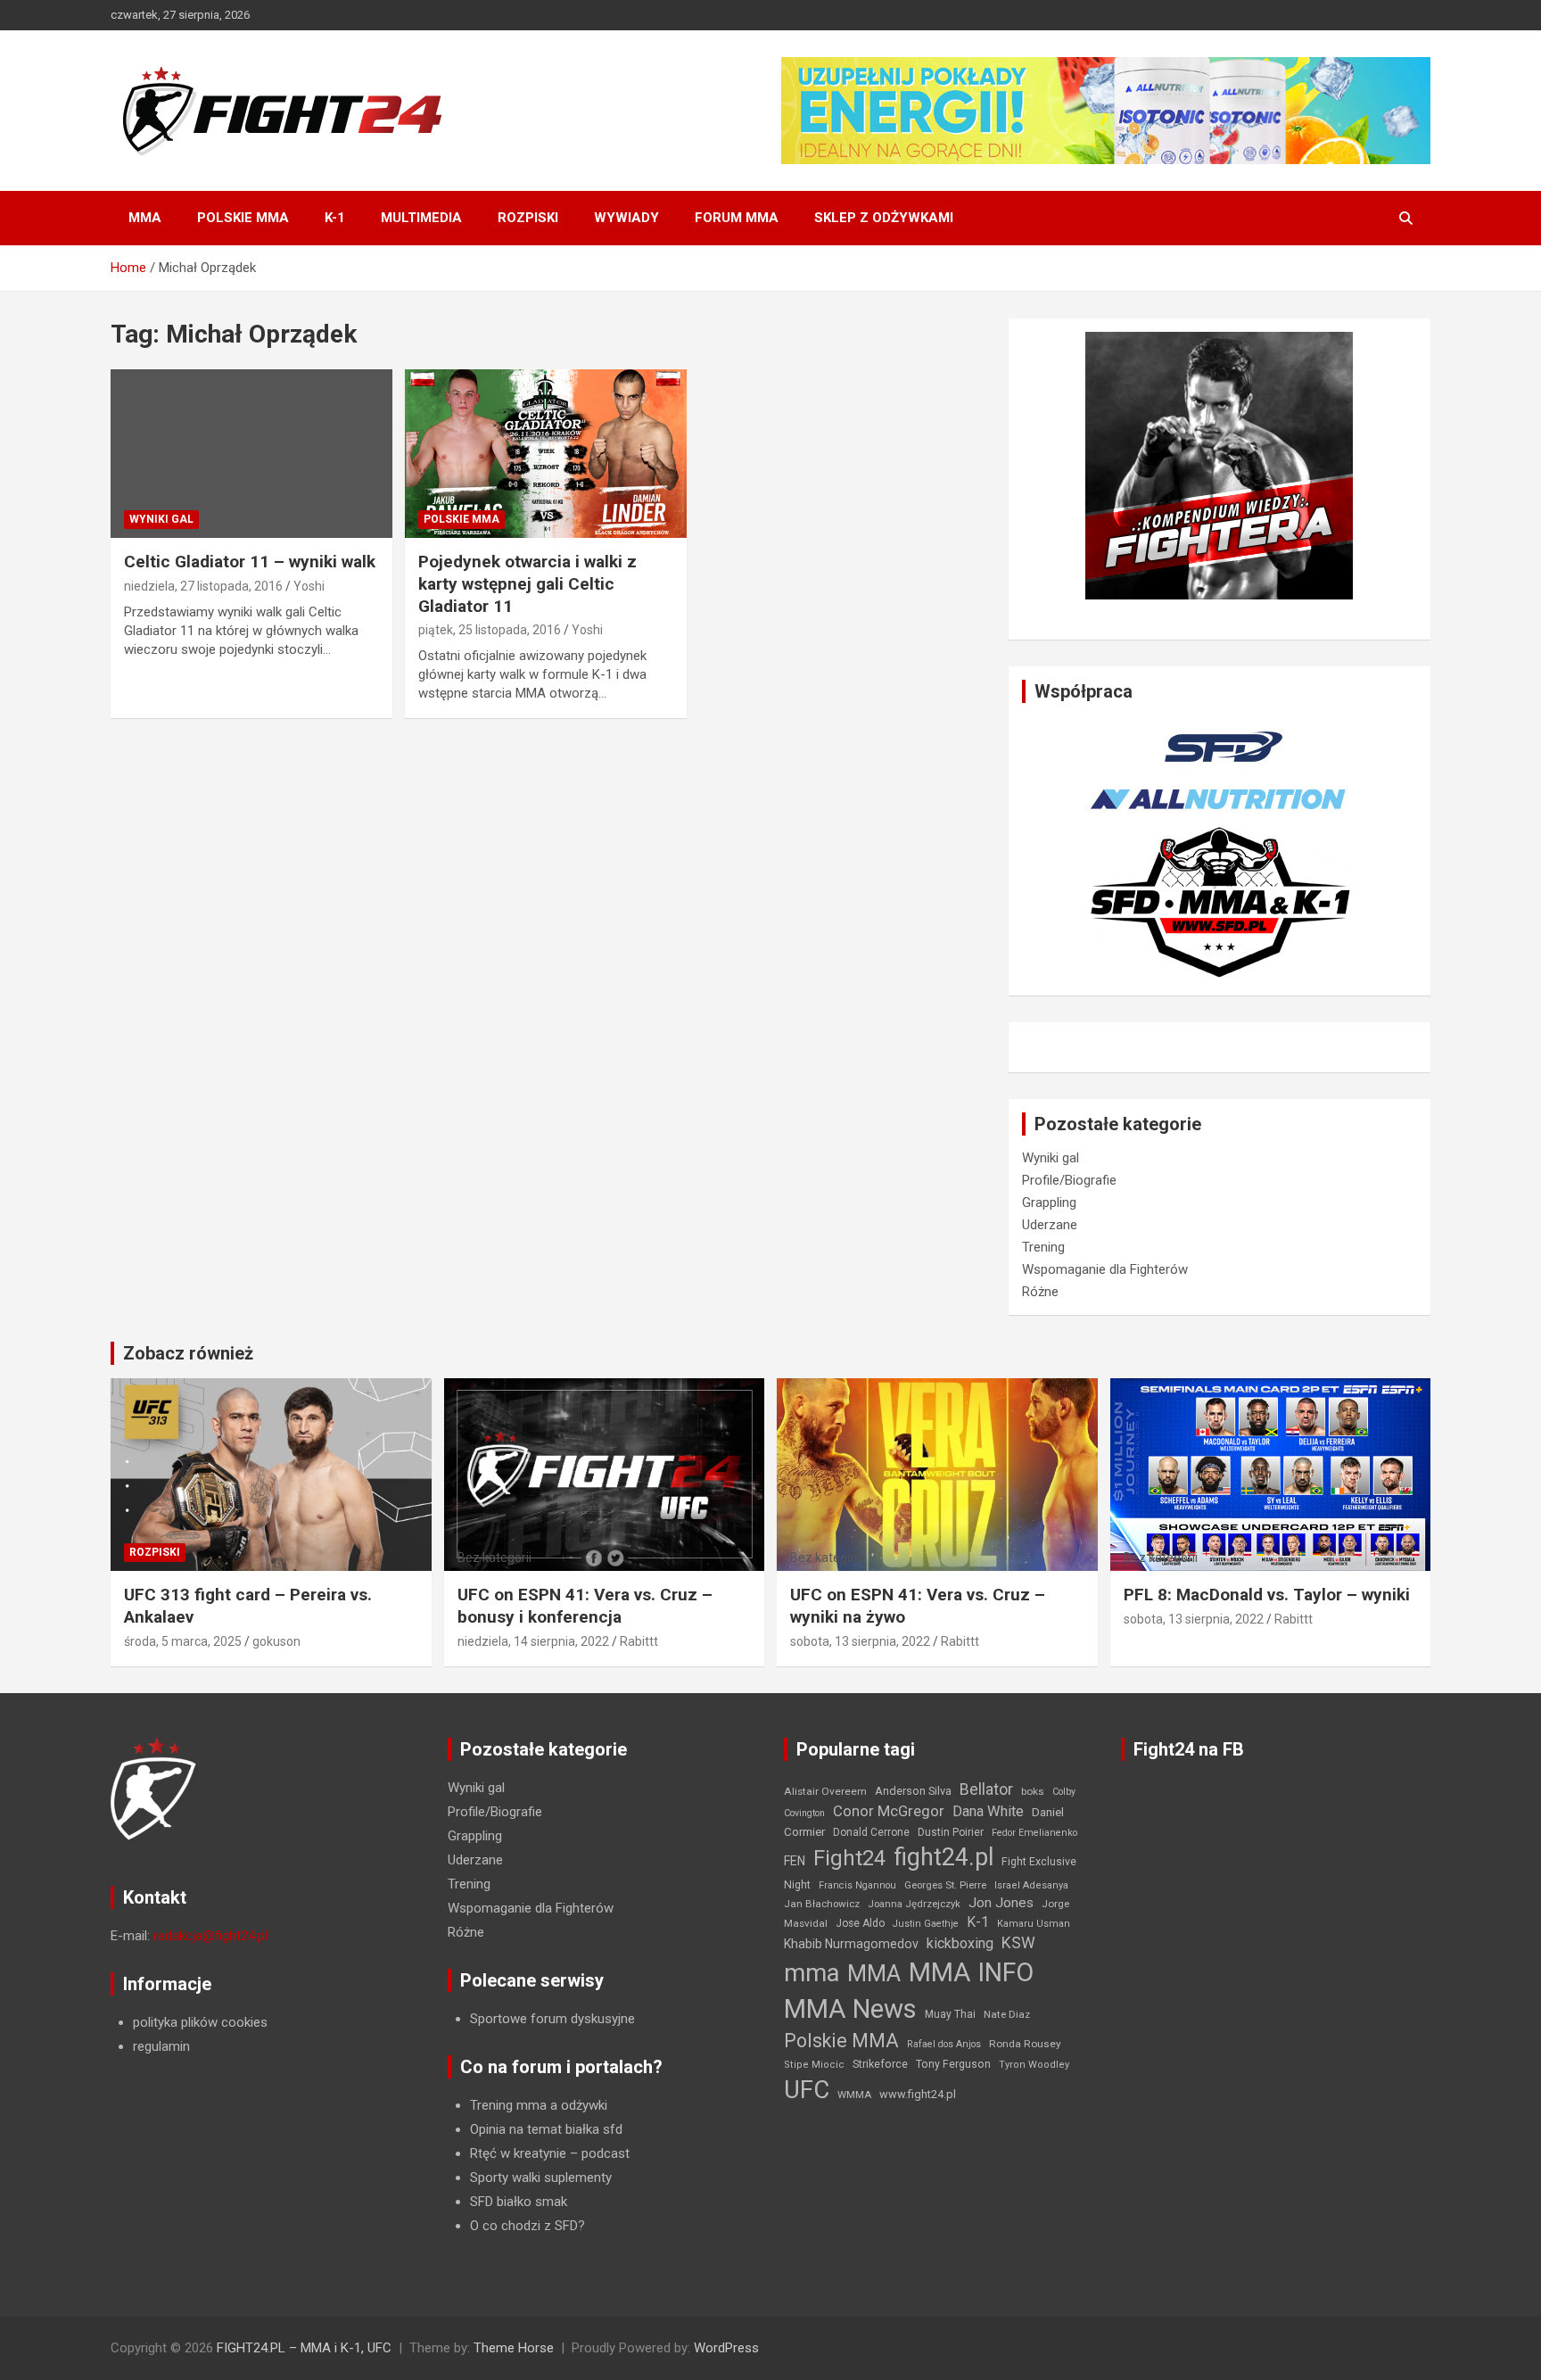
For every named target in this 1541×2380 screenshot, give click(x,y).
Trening (1043, 1247)
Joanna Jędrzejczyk (914, 1904)
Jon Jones (1001, 1903)
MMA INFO (971, 1972)
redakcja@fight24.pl (210, 1936)
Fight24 (849, 1858)
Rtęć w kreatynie (518, 2153)
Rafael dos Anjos (944, 2044)
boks (1033, 1791)
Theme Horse (514, 2348)
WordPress (726, 2348)
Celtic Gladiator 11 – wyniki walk (250, 562)
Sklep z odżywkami (884, 218)
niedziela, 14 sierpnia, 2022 (533, 1641)
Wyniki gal (161, 519)
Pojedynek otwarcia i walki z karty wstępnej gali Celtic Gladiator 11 (527, 583)
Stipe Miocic (814, 2065)
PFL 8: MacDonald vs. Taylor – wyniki (1267, 1595)
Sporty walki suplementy (541, 2178)
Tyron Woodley (1034, 2065)
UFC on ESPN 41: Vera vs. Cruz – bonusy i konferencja (585, 1606)
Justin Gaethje (926, 1924)
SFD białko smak (519, 2202)
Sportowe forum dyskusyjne (552, 2019)
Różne (1040, 1292)
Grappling (1049, 1202)
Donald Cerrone (871, 1832)
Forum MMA (737, 218)
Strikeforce (880, 2064)
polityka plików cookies (200, 2022)
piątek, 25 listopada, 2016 (490, 630)
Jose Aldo (860, 1923)
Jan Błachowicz (822, 1904)
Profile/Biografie (1069, 1180)
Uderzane (1050, 1225)
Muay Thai (950, 2014)
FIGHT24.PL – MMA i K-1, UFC (304, 2348)
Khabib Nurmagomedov (851, 1944)
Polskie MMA (243, 218)
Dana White (988, 1811)
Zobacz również (188, 1353)
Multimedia (421, 218)
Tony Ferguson (953, 2064)
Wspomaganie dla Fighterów (1105, 1269)
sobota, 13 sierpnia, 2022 (860, 1641)
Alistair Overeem (825, 1791)
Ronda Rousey (1025, 2044)
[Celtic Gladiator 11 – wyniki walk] (251, 454)
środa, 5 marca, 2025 (183, 1641)
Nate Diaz (1007, 2014)
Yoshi (309, 586)
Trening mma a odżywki (539, 2105)
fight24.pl (944, 1857)
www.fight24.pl (918, 2094)
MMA (145, 218)
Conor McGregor (889, 1811)
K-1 (335, 218)
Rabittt (639, 1641)
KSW (1018, 1943)
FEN (795, 1861)
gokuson (276, 1641)
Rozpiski (528, 218)
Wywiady (626, 218)
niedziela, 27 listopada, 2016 (203, 586)
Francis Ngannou (857, 1885)
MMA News (850, 2009)
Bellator (986, 1789)
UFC (807, 2090)
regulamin (161, 2046)
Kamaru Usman (1034, 1924)
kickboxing (960, 1943)
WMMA (854, 2095)
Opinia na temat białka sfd (546, 2129)
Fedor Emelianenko (1034, 1833)
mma (812, 1973)
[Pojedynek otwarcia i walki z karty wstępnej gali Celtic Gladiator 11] (546, 454)
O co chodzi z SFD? (527, 2226)
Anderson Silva (913, 1791)
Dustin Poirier (951, 1832)
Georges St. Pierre (945, 1885)
